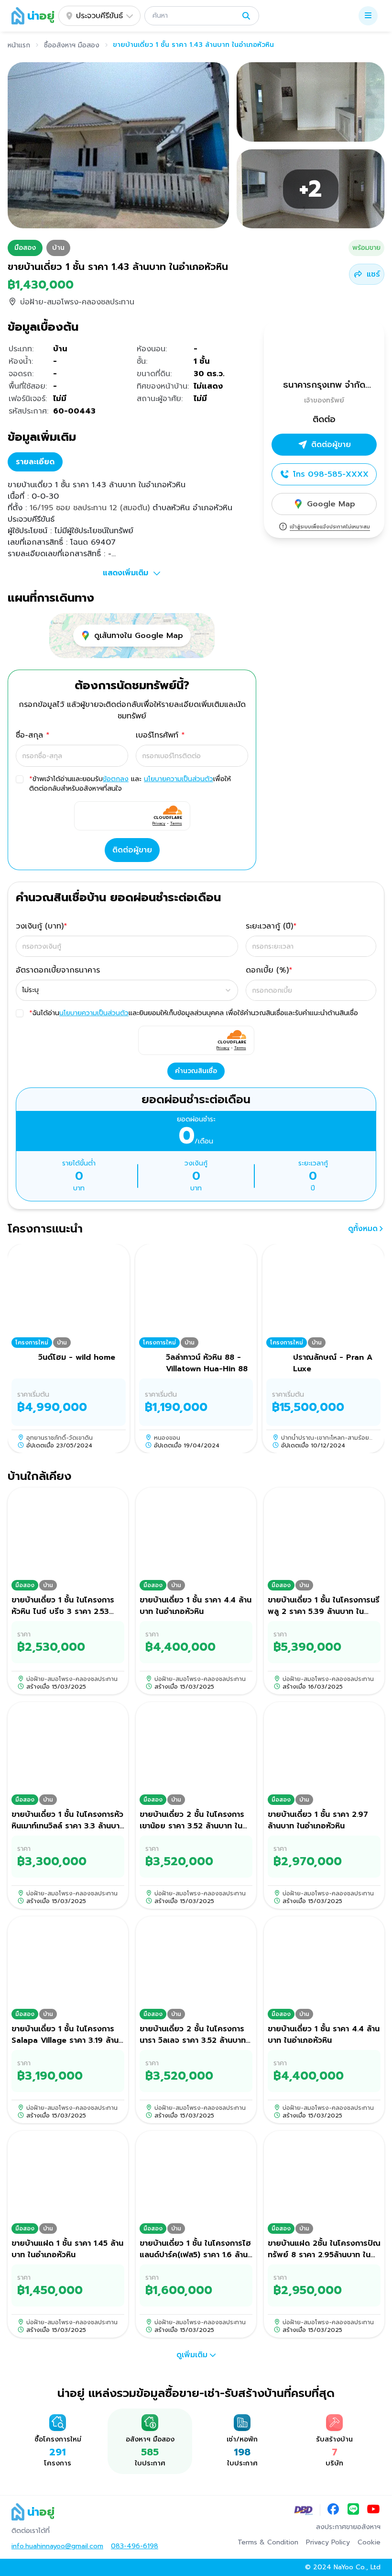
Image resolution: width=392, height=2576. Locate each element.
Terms (176, 823)
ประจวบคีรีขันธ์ (99, 16)
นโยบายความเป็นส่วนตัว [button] (179, 779)
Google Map (331, 504)
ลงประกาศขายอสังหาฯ (348, 2527)
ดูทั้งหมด (363, 1229)
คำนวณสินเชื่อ (196, 1071)
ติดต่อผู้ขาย (132, 850)
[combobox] (127, 990)
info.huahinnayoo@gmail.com (57, 2546)
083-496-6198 (135, 2546)
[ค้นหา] (246, 16)
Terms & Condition (268, 2542)
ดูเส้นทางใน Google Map (139, 636)
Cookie (369, 2542)
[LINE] (353, 2510)
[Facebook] (333, 2510)
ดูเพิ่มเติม (192, 2355)
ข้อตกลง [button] (116, 779)
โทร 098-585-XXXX (331, 474)
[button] (202, 16)
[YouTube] (373, 2510)
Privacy (159, 823)
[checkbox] (20, 779)
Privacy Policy (328, 2542)
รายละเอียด (35, 462)
